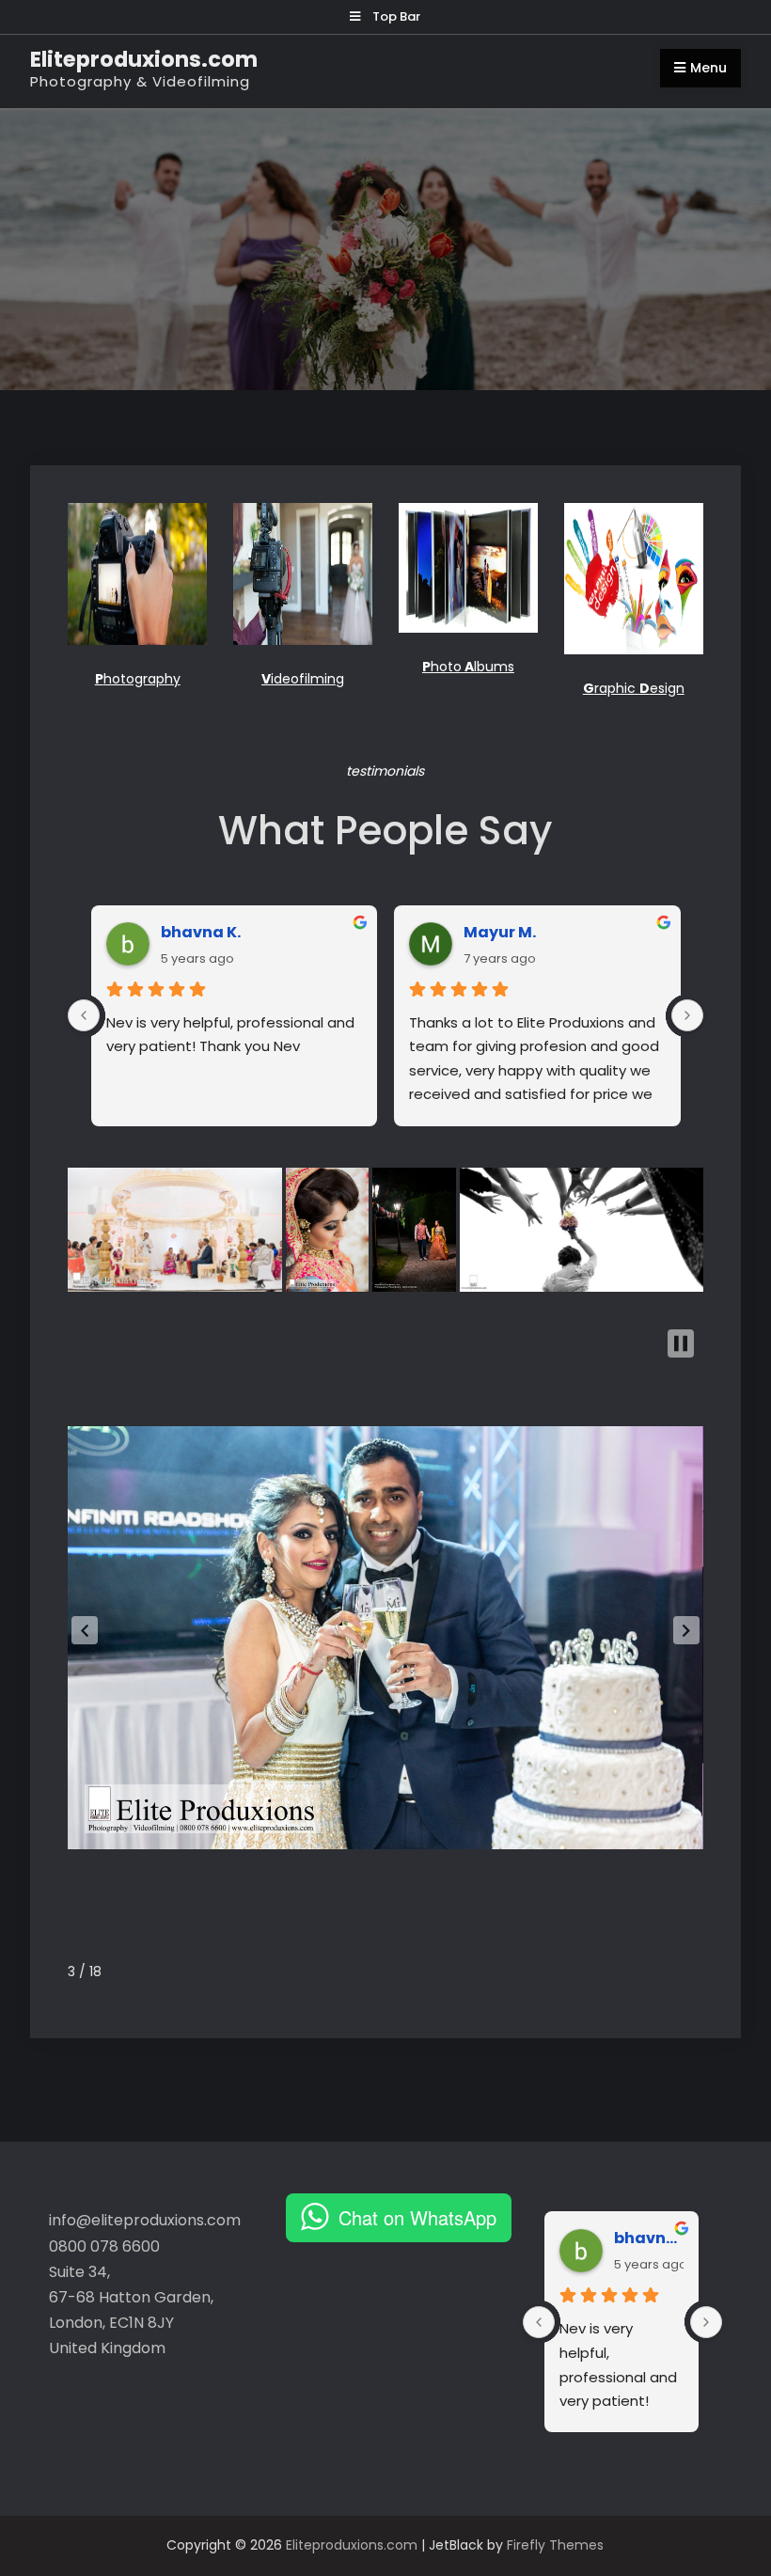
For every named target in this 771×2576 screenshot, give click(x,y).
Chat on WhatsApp (417, 2217)
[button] (85, 1630)
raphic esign (634, 688)
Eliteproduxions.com (144, 59)
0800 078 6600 (104, 2246)
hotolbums (468, 667)
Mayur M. (500, 932)
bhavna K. (201, 932)
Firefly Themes (555, 2545)
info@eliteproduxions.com (145, 2220)
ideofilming (303, 679)
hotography (138, 679)
